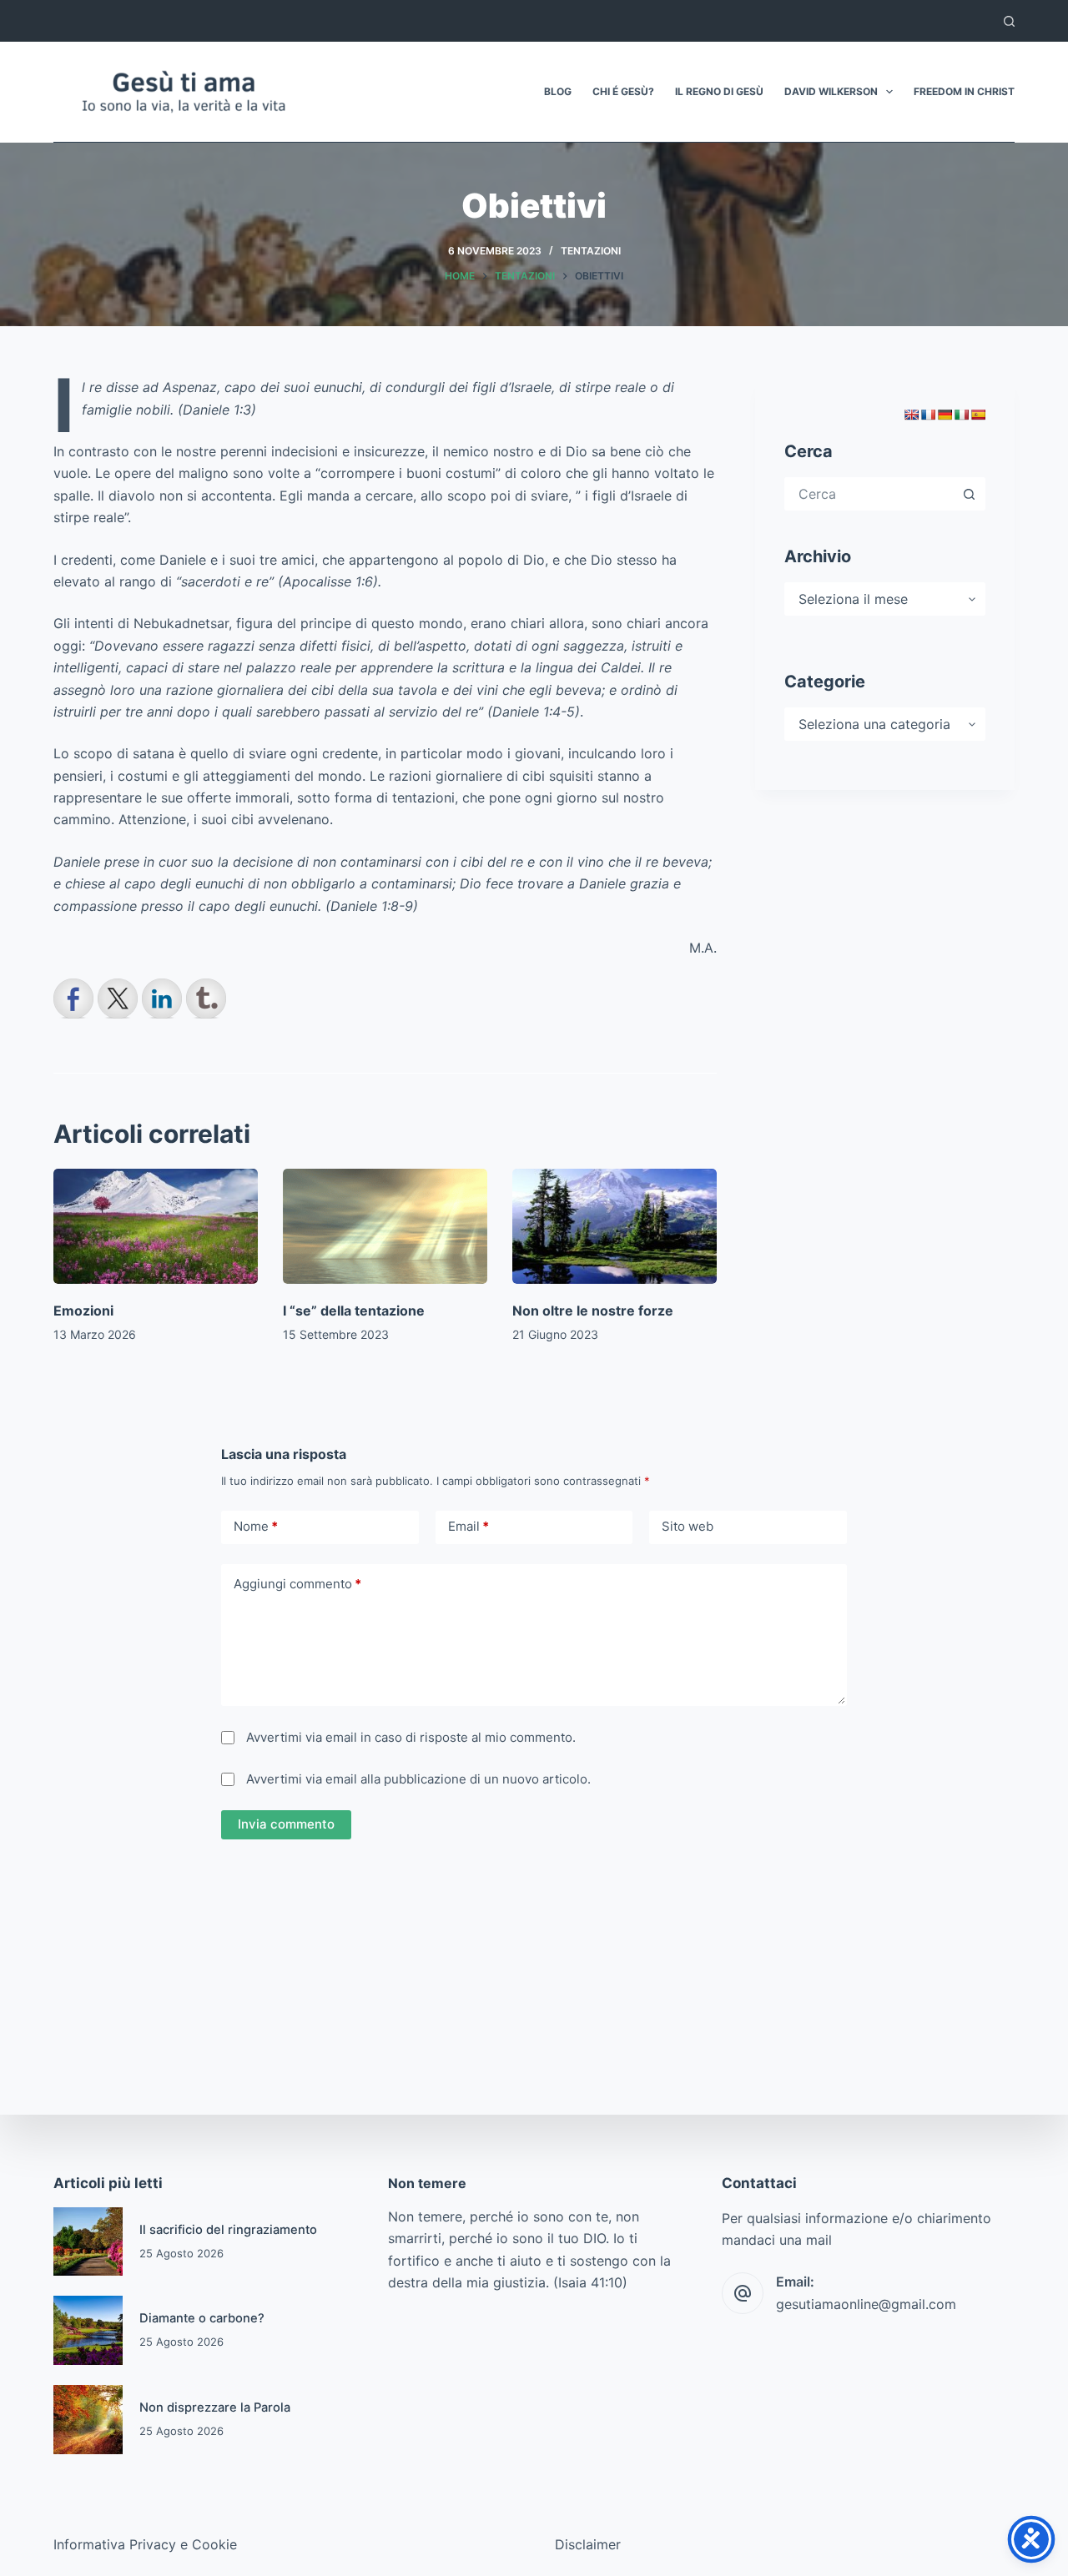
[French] (928, 415)
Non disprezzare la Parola (215, 2407)
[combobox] (870, 494)
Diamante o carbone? (202, 2318)
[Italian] (961, 415)
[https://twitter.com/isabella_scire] (118, 999)
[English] (911, 415)
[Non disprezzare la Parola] (88, 2420)
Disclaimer (588, 2544)
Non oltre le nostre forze (593, 1311)
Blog (558, 91)
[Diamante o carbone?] (88, 2330)
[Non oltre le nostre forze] (615, 1226)
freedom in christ (964, 91)
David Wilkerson (831, 91)
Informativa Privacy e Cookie (145, 2544)
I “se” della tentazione (354, 1311)
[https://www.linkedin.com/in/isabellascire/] (162, 999)
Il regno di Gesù (719, 91)
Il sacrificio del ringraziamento (228, 2230)
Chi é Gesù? (623, 91)
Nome (256, 1526)
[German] (945, 415)
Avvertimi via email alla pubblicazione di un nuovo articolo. (418, 1779)
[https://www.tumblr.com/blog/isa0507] (206, 999)
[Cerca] (1009, 21)
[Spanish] (978, 415)
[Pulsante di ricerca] (969, 494)
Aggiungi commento (297, 1584)
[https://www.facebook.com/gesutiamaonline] (73, 999)
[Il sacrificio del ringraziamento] (88, 2242)
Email (469, 1526)
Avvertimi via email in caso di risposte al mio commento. (411, 1737)
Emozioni (83, 1311)
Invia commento (286, 1824)
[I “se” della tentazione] (385, 1226)
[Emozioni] (156, 1226)
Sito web (688, 1526)
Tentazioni (591, 251)
